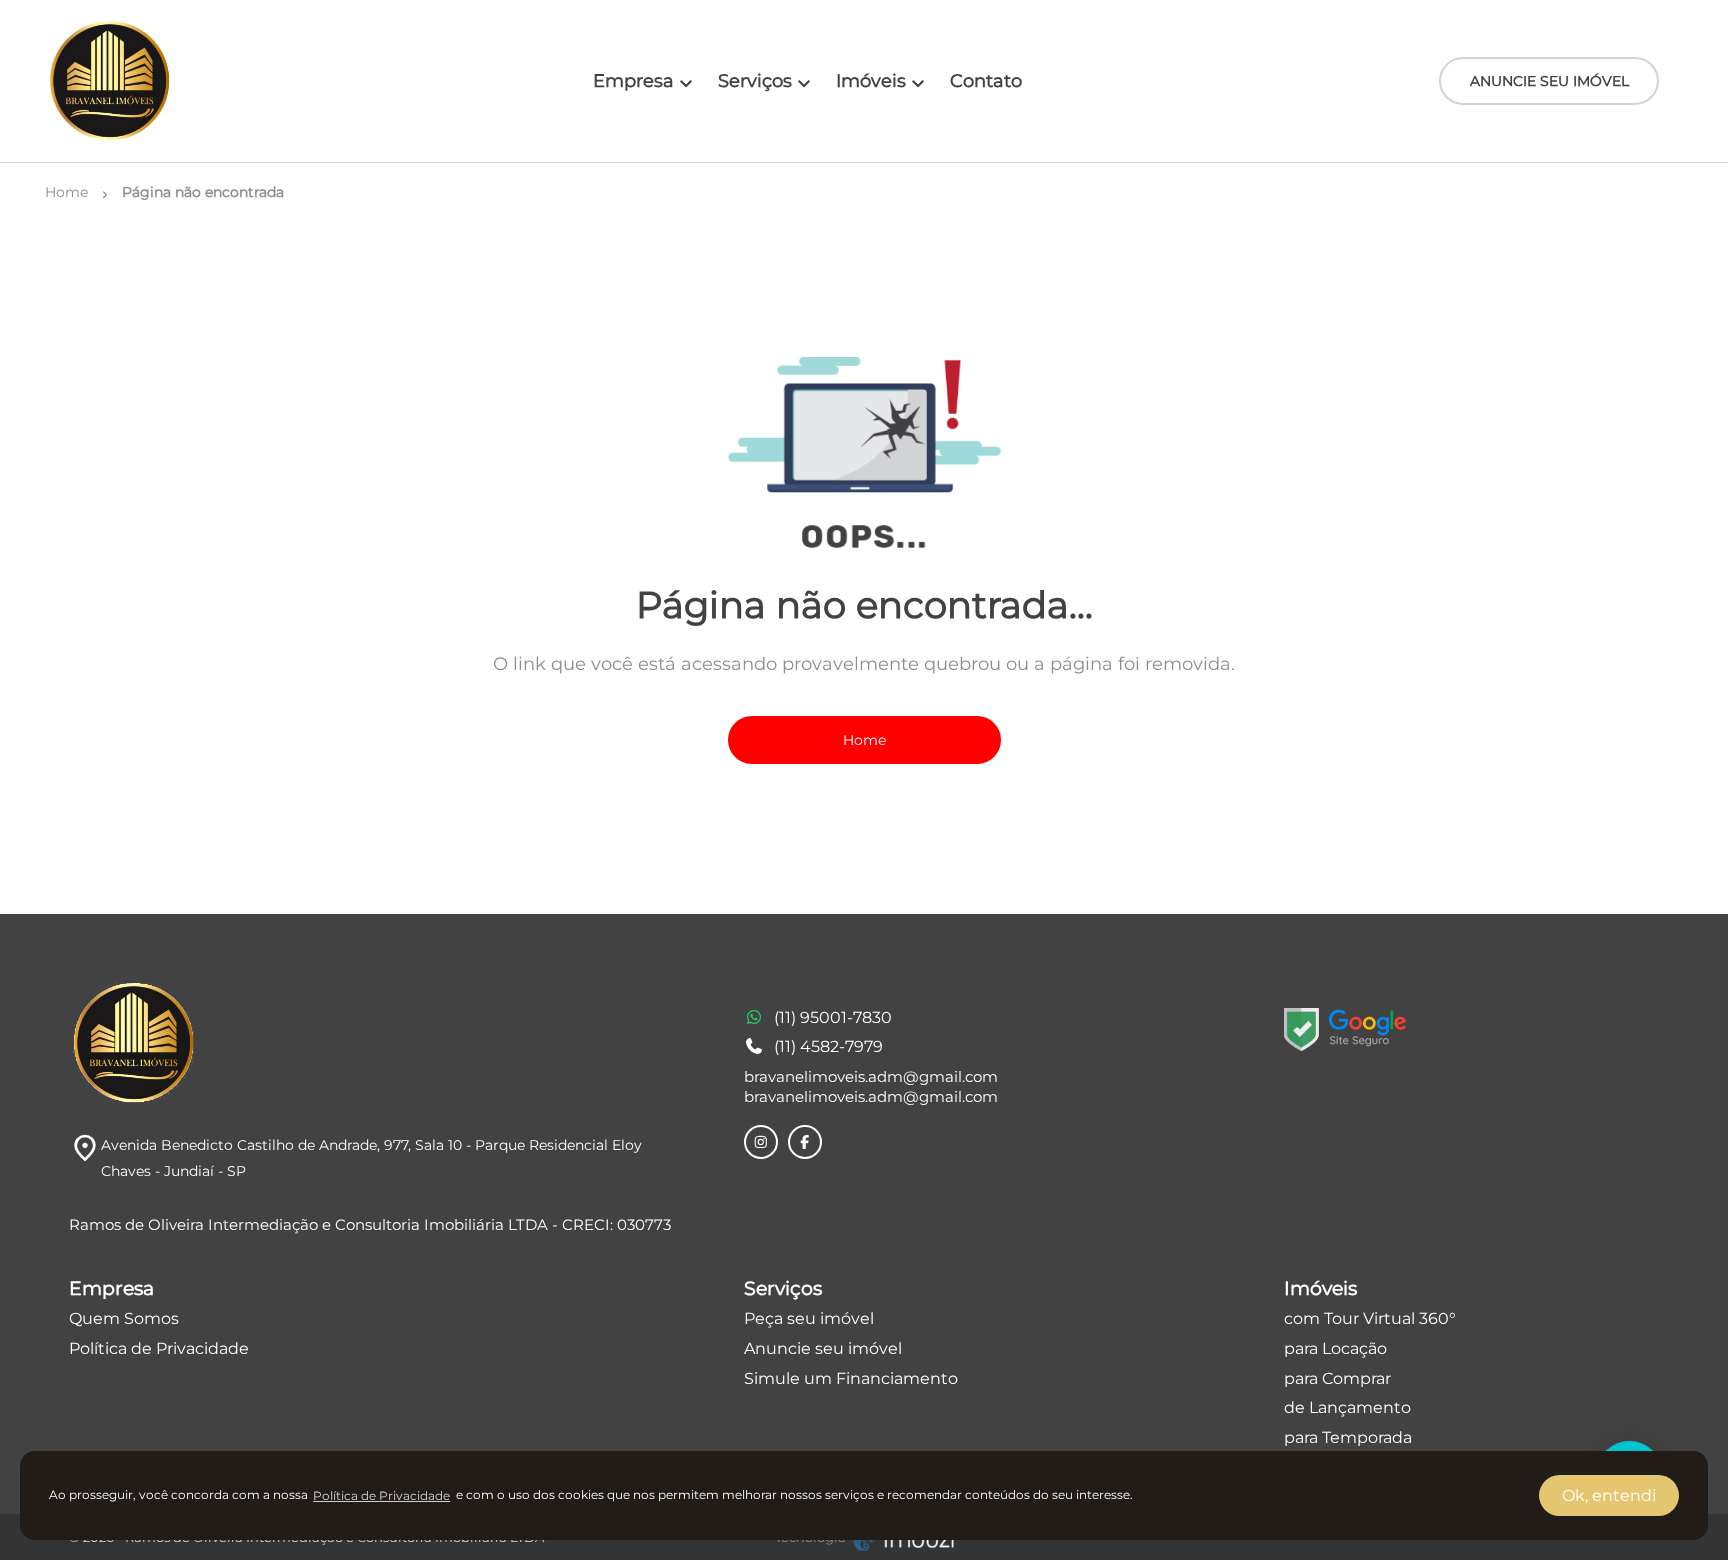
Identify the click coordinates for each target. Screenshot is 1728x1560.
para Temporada (1348, 1437)
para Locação (1335, 1348)
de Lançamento (1347, 1407)
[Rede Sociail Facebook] (805, 1142)
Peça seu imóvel (809, 1318)
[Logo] (110, 81)
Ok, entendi (1609, 1495)
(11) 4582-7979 (828, 1046)
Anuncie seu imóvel (823, 1348)
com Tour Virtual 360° (1370, 1318)
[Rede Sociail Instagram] (761, 1142)
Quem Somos (124, 1318)
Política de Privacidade (159, 1348)
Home (864, 740)
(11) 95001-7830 (833, 1017)
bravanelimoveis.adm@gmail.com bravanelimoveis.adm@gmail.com (871, 1086)
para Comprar (1337, 1378)
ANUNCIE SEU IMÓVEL (1549, 81)
